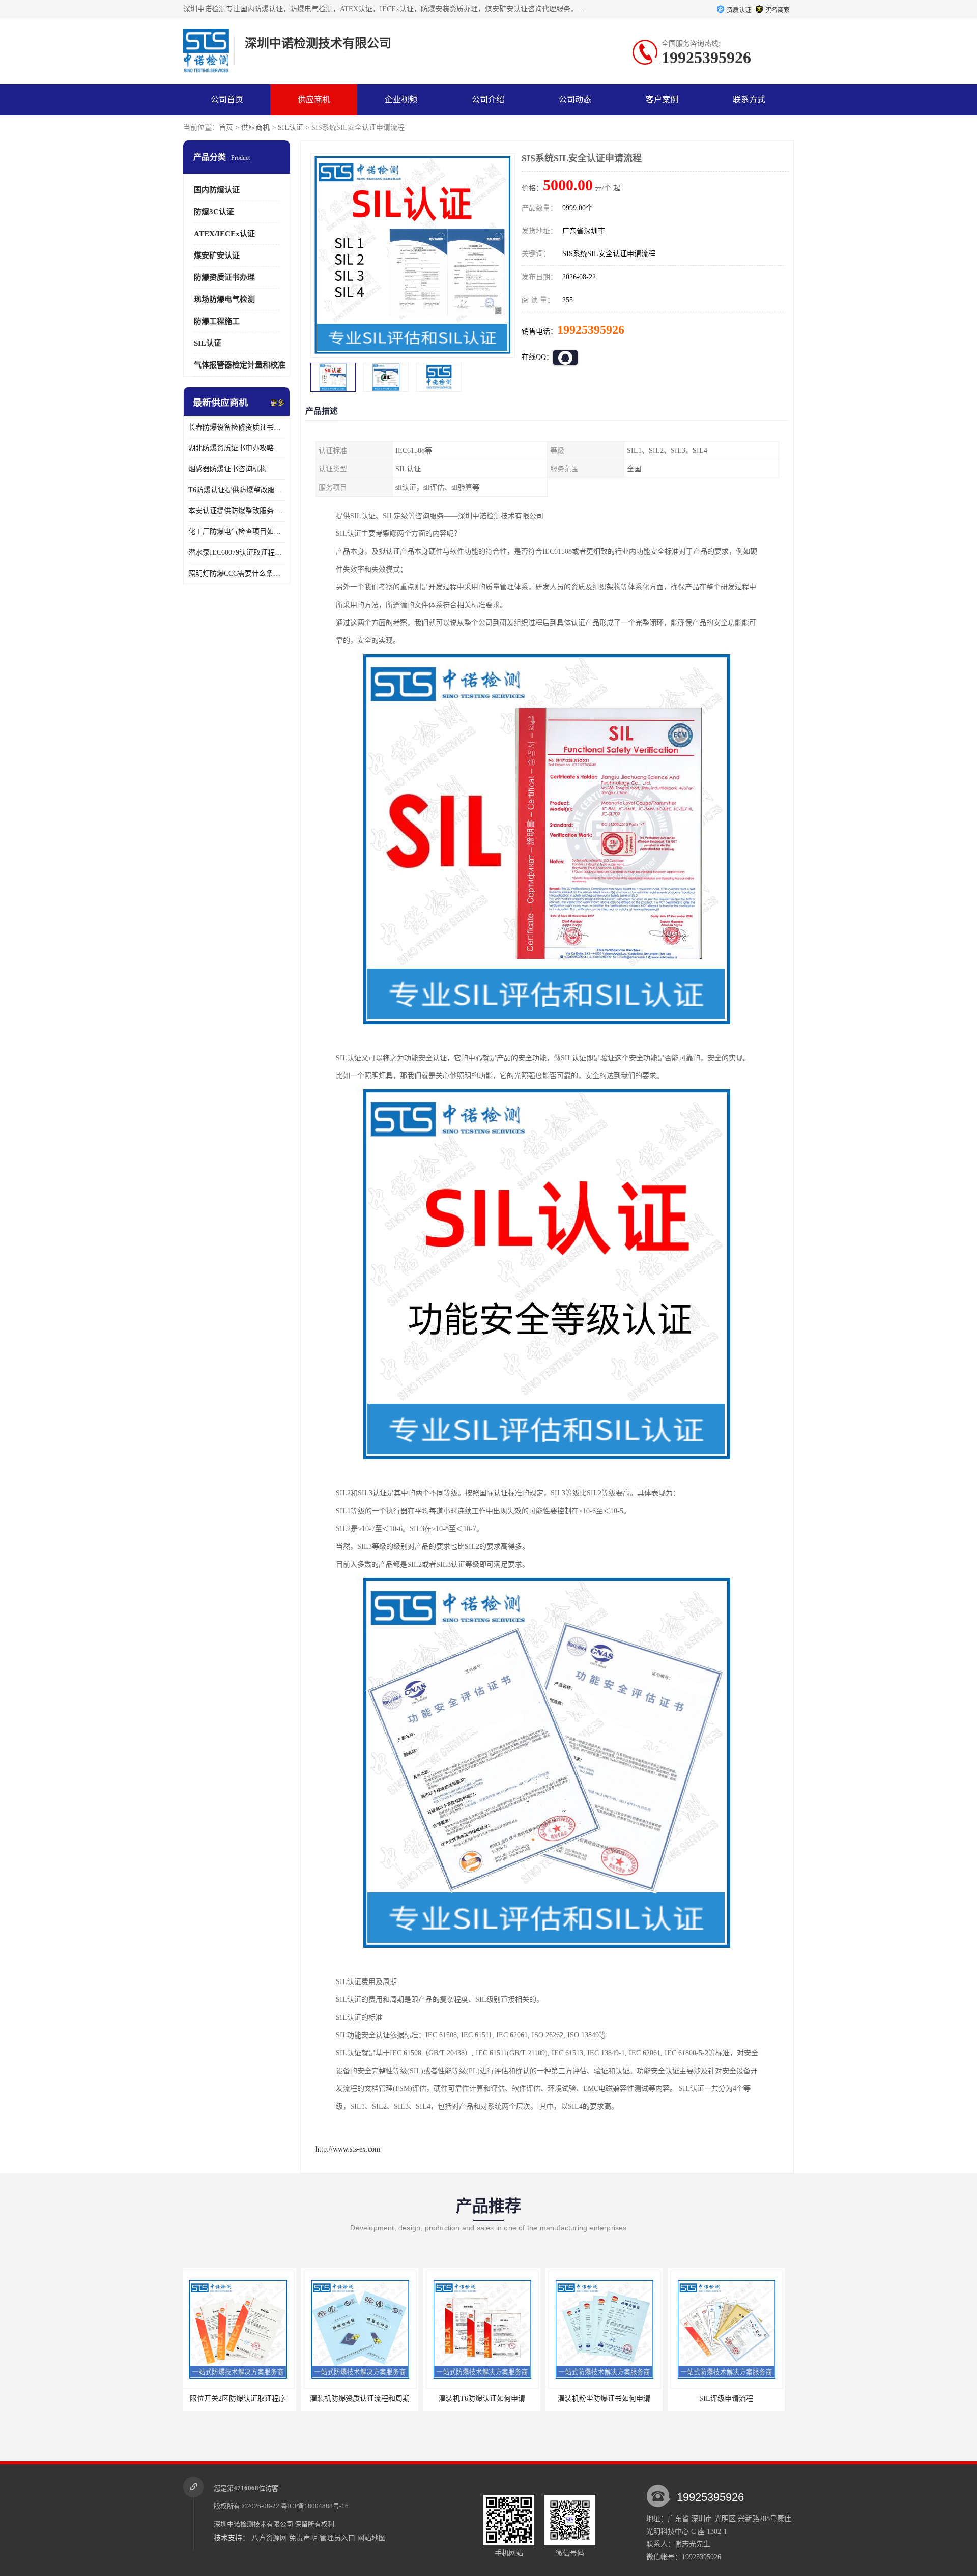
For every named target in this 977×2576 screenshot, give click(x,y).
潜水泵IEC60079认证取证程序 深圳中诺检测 (237, 553)
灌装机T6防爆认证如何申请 (364, 2399)
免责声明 (303, 2538)
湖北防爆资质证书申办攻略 (231, 448)
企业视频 (401, 100)
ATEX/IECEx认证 (224, 234)
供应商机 (314, 100)
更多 (277, 403)
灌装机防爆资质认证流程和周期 (242, 2399)
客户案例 (662, 100)
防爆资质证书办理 (224, 277)
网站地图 (371, 2538)
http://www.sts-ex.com (348, 2149)
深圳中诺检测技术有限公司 (253, 2524)
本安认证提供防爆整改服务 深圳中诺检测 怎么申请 (237, 511)
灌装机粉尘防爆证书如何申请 (486, 2399)
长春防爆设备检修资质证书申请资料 (237, 427)
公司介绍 (488, 100)
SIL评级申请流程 (608, 2399)
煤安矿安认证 (217, 256)
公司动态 (575, 100)
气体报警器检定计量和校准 (240, 365)
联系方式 (749, 100)
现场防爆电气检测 (224, 299)
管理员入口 (337, 2538)
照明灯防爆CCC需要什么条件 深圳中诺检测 (237, 573)
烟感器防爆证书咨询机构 (227, 469)
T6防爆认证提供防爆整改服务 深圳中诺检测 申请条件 (237, 490)
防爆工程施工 (217, 321)
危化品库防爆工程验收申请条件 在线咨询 (739, 2399)
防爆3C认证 (214, 212)
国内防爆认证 (217, 190)
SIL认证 (291, 128)
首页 (226, 128)
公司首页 (227, 100)
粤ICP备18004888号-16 (315, 2506)
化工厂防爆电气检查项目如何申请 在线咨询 (237, 532)
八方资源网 (269, 2538)
